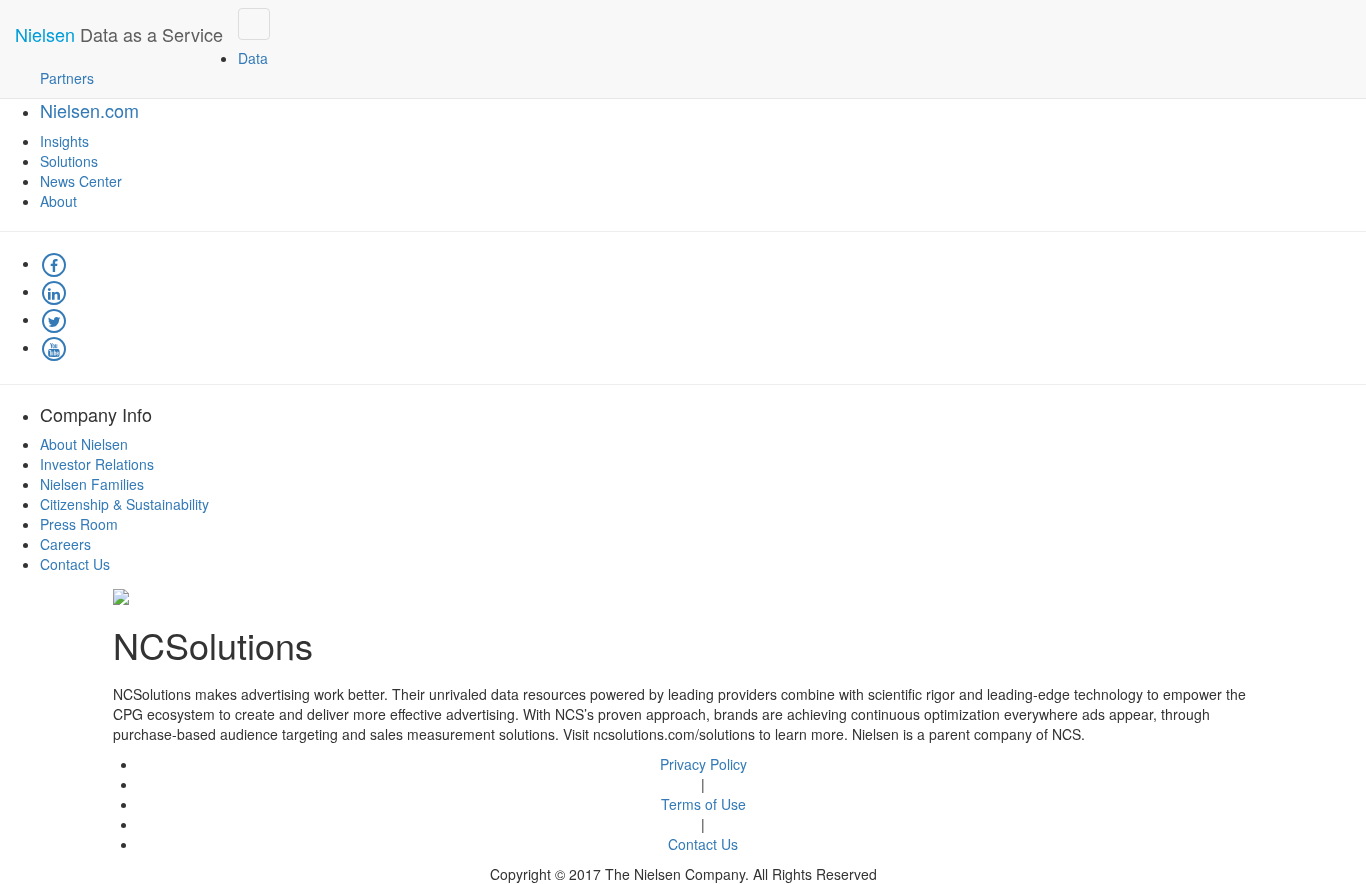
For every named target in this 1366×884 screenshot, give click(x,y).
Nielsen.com (89, 110)
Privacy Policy (703, 764)
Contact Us (75, 564)
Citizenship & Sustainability (124, 504)
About (58, 201)
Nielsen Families (92, 484)
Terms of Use (703, 804)
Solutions (69, 161)
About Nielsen (84, 444)
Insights (64, 141)
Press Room (79, 524)
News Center (81, 181)
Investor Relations (97, 464)
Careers (65, 544)
